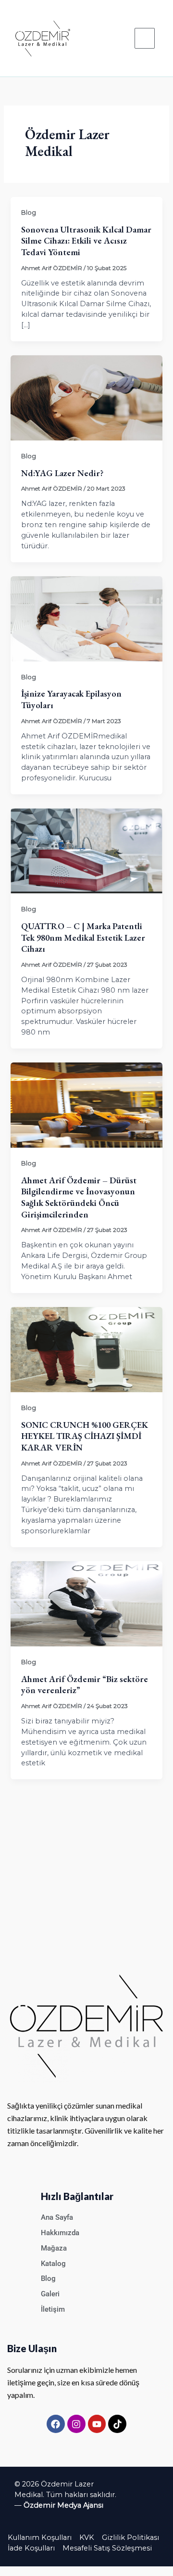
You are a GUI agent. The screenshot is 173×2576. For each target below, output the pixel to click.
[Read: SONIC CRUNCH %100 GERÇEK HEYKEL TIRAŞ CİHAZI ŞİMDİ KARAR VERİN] (86, 1349)
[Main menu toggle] (145, 38)
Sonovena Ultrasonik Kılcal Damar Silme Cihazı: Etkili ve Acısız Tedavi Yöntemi (86, 241)
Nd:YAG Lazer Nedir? (62, 473)
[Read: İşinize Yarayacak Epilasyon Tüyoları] (86, 618)
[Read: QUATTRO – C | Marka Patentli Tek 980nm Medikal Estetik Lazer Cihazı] (86, 851)
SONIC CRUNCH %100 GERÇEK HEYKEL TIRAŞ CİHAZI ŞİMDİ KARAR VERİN (85, 1436)
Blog (29, 213)
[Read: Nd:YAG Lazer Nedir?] (86, 398)
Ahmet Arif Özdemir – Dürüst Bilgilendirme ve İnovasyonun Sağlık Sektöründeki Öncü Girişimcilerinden (79, 1197)
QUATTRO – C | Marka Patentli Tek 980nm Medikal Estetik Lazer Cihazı (83, 937)
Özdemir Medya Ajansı (63, 2505)
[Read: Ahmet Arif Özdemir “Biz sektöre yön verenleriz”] (86, 1603)
